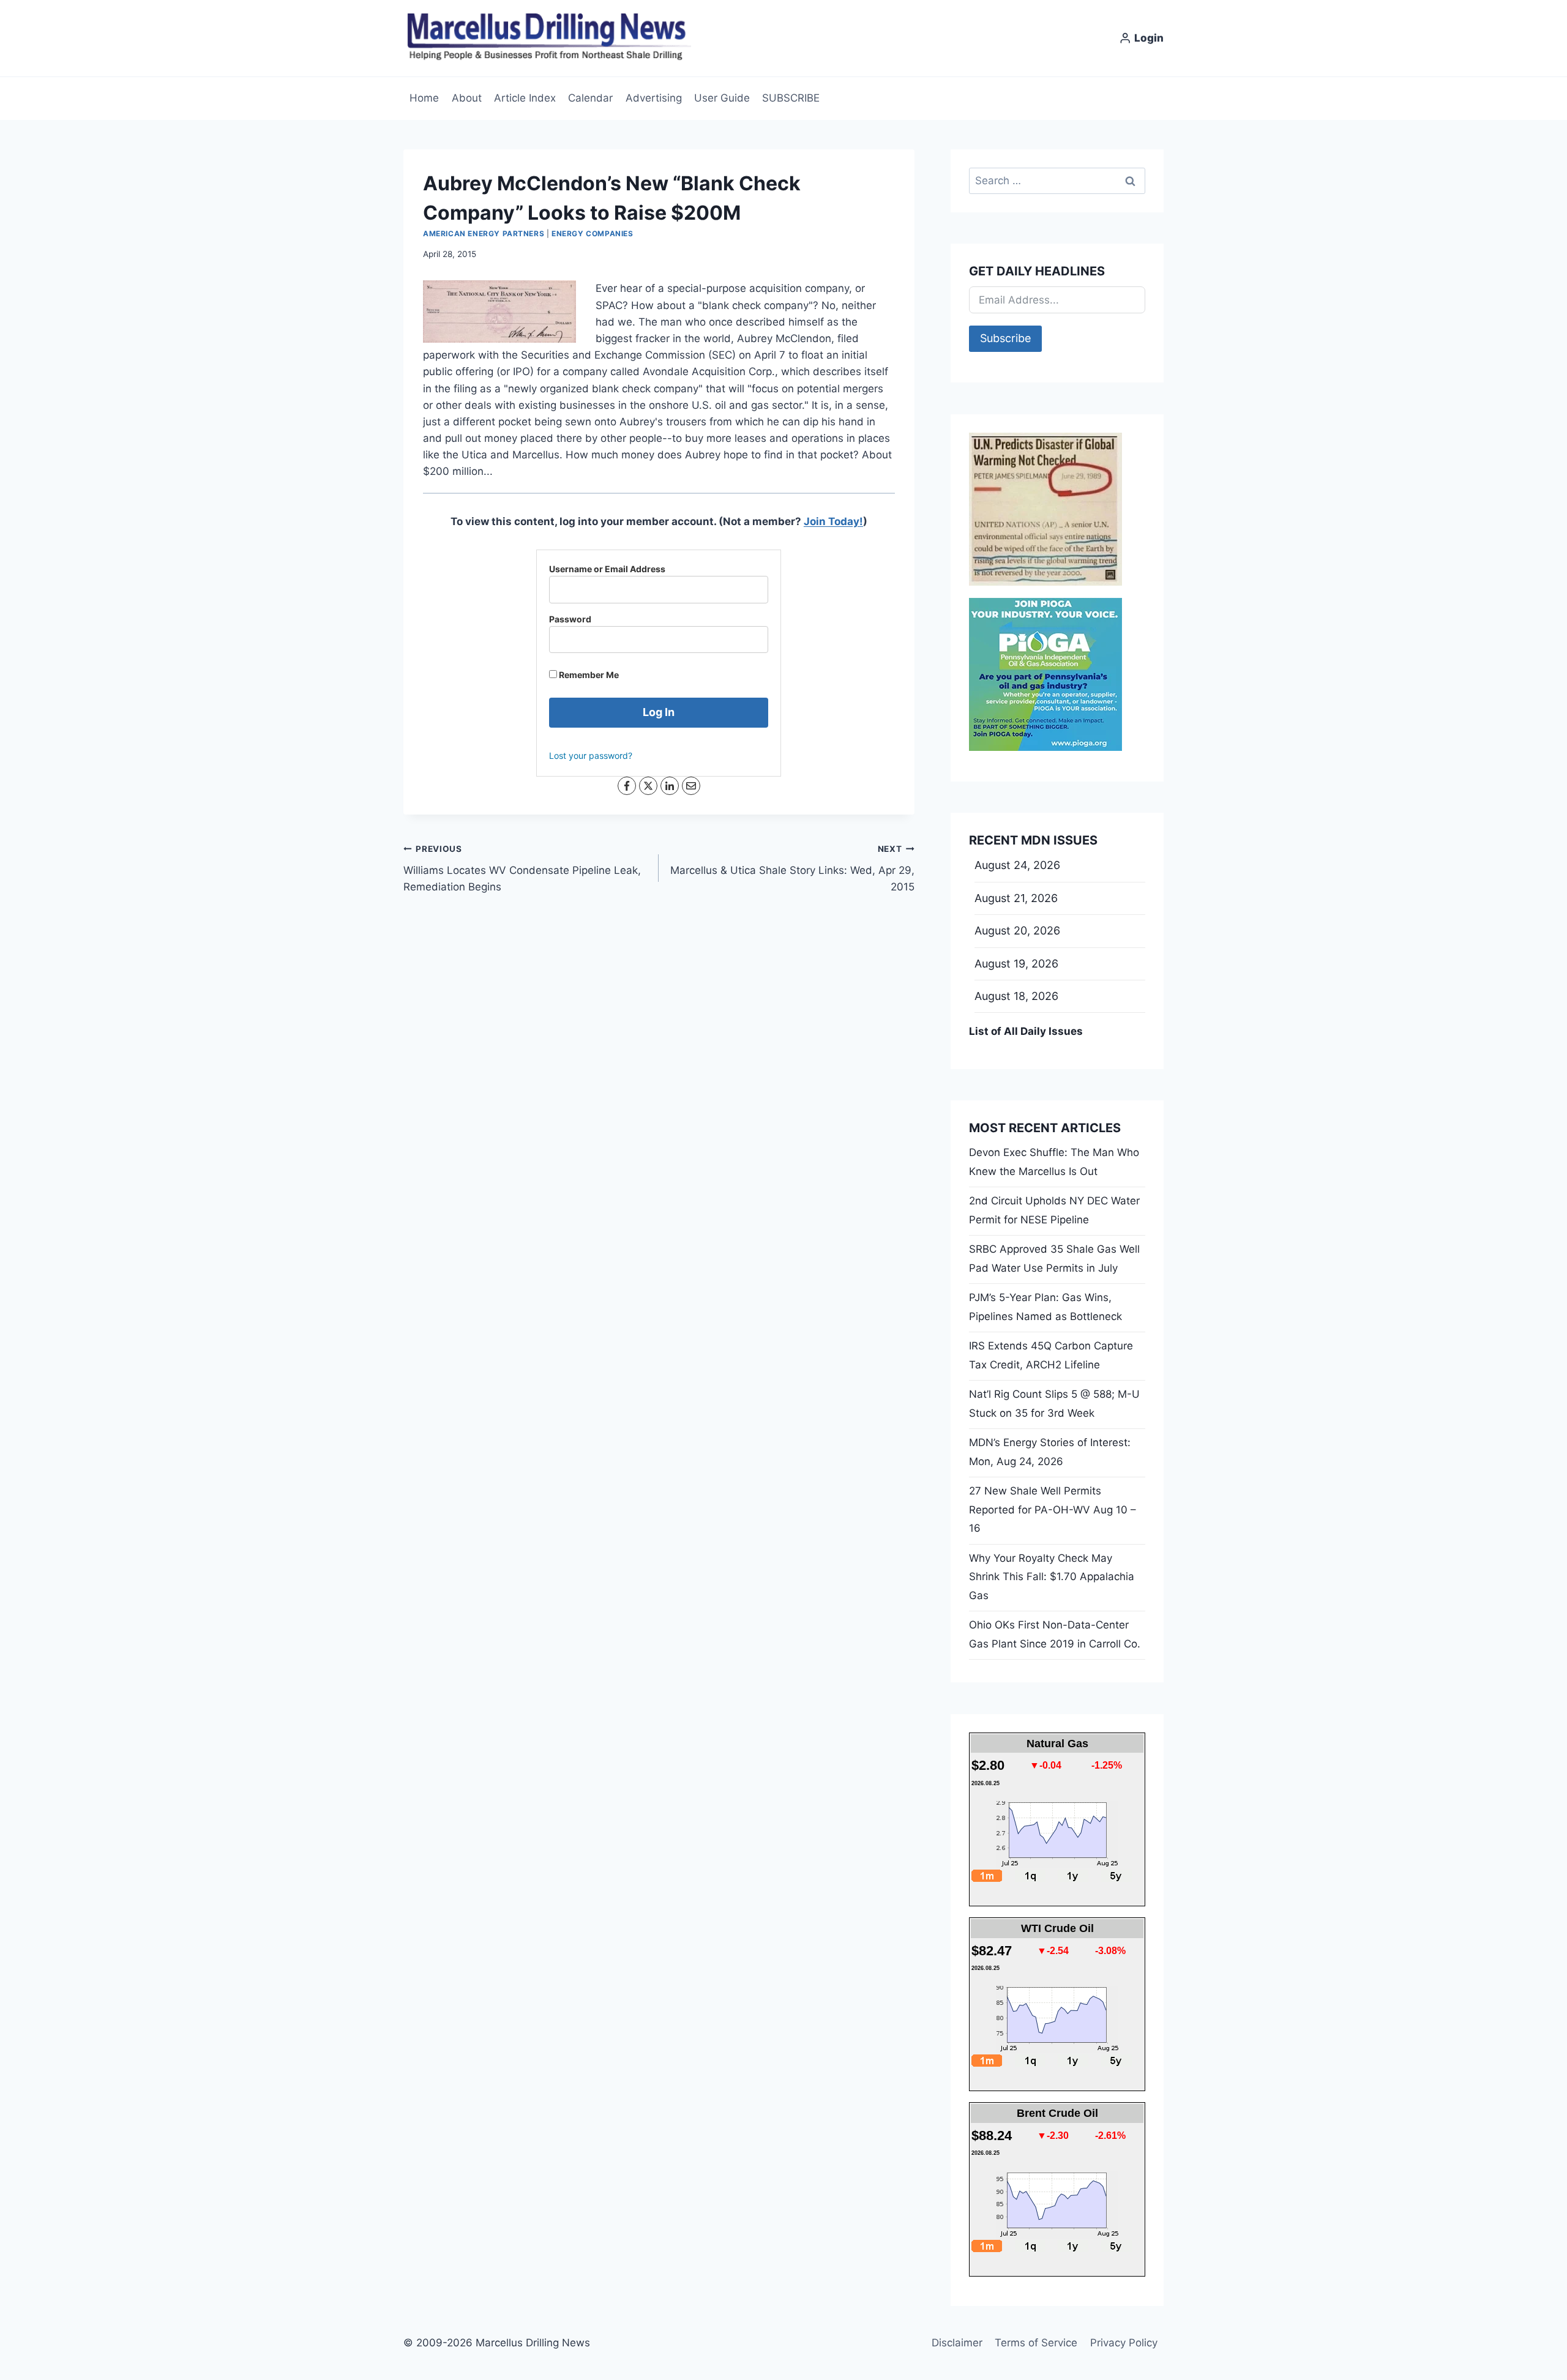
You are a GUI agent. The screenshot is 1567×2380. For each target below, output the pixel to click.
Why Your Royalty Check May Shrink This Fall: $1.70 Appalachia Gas (1052, 1577)
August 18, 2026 (1016, 996)
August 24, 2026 (1017, 865)
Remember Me (588, 675)
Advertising (654, 98)
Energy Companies (593, 233)
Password (570, 619)
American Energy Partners (484, 233)
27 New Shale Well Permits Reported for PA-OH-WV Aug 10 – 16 (1053, 1509)
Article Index (525, 98)
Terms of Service (1036, 2343)
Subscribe (1005, 338)
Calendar (590, 98)
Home (424, 98)
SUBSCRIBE (791, 98)
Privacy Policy (1124, 2343)
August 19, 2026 (1016, 964)
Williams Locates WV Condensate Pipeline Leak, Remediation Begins (522, 868)
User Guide (722, 98)
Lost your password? (591, 755)
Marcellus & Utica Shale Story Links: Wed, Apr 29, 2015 (792, 868)
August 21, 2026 (1016, 898)
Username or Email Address (607, 569)
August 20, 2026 (1017, 931)
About (467, 98)
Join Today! (833, 521)
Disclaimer (957, 2343)
